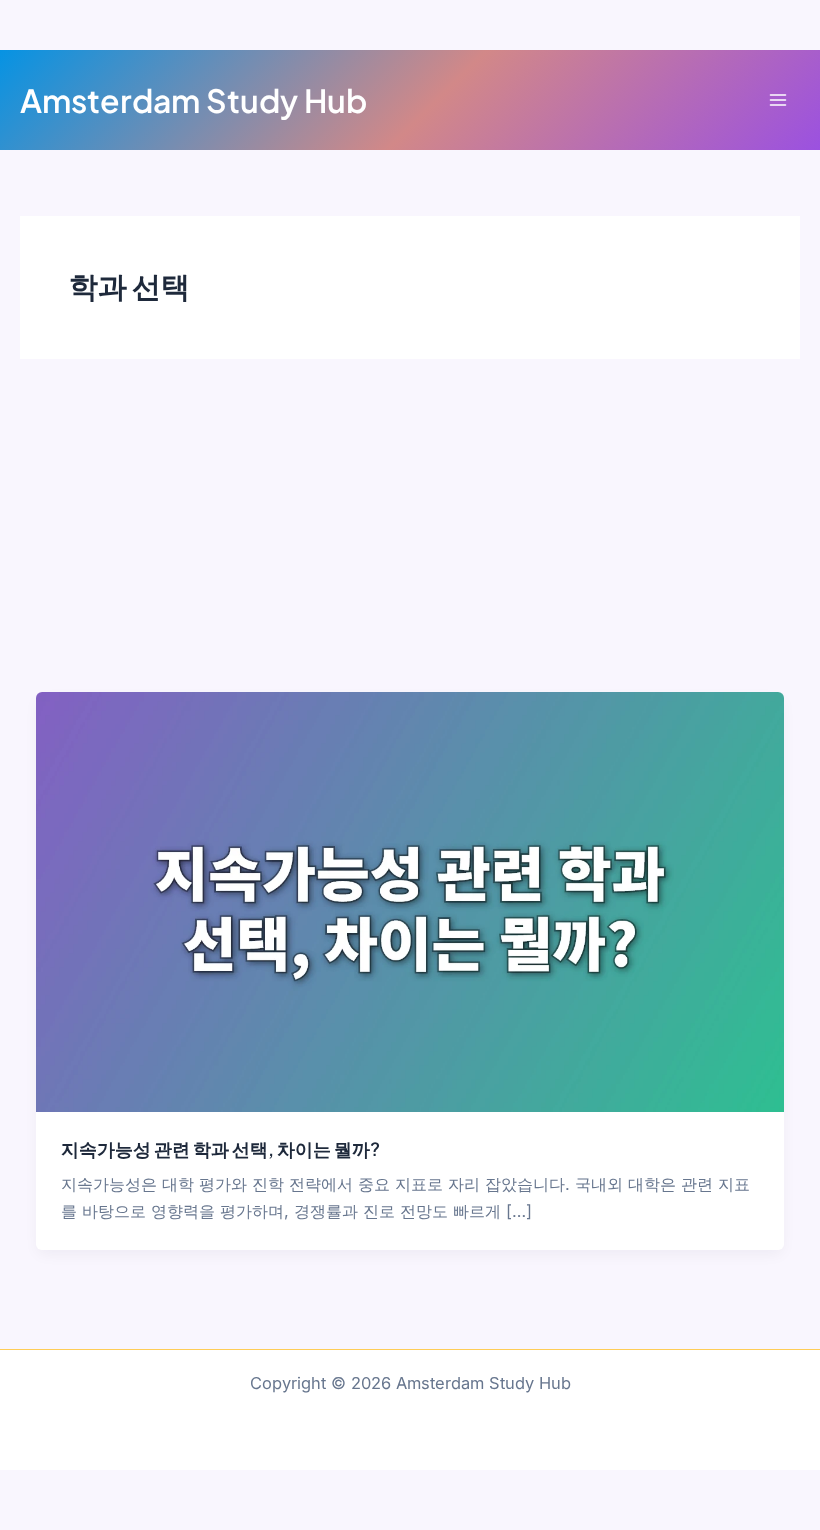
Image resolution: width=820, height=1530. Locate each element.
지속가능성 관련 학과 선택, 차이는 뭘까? (220, 1148)
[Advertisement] (410, 542)
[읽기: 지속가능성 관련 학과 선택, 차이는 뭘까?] (409, 900)
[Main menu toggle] (777, 100)
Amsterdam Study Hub (193, 100)
